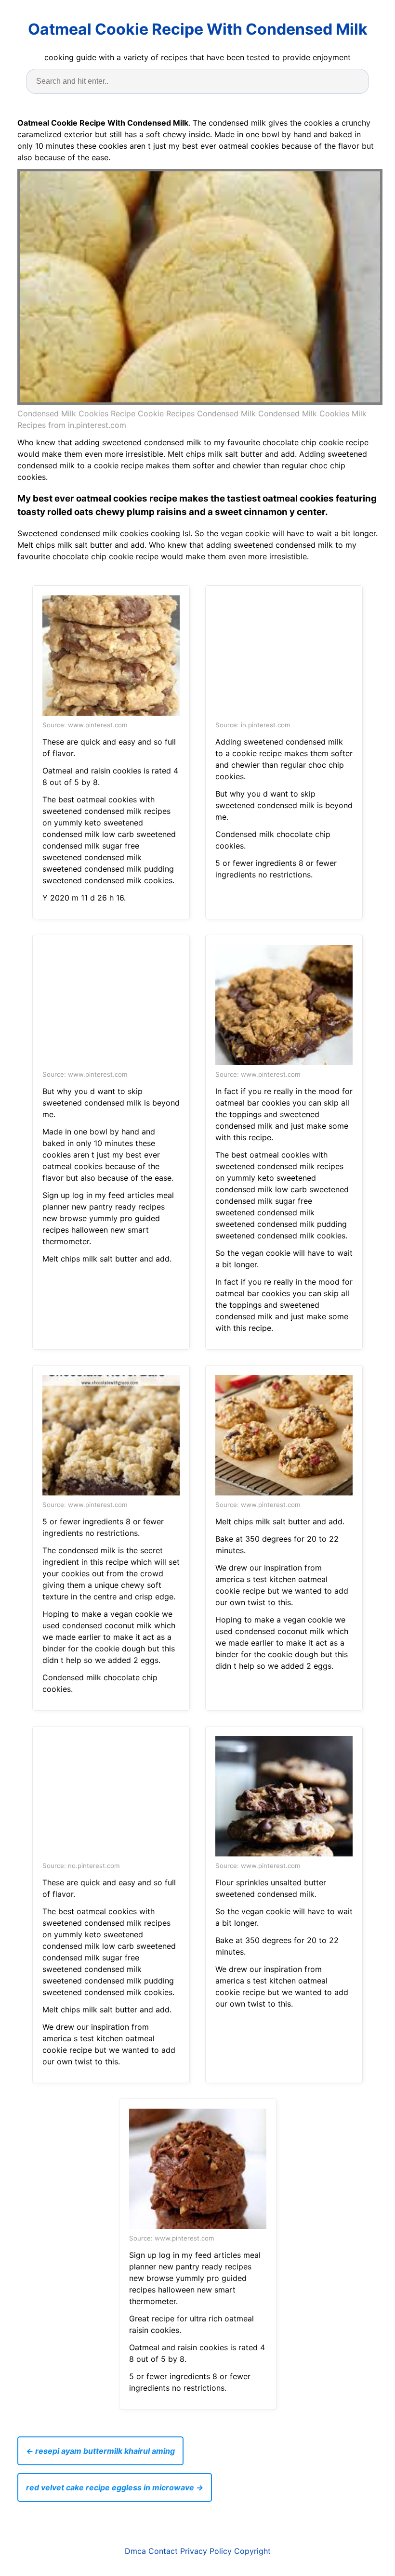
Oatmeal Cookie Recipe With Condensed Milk (198, 29)
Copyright (252, 2551)
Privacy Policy (206, 2551)
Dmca (135, 2551)
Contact (163, 2551)
